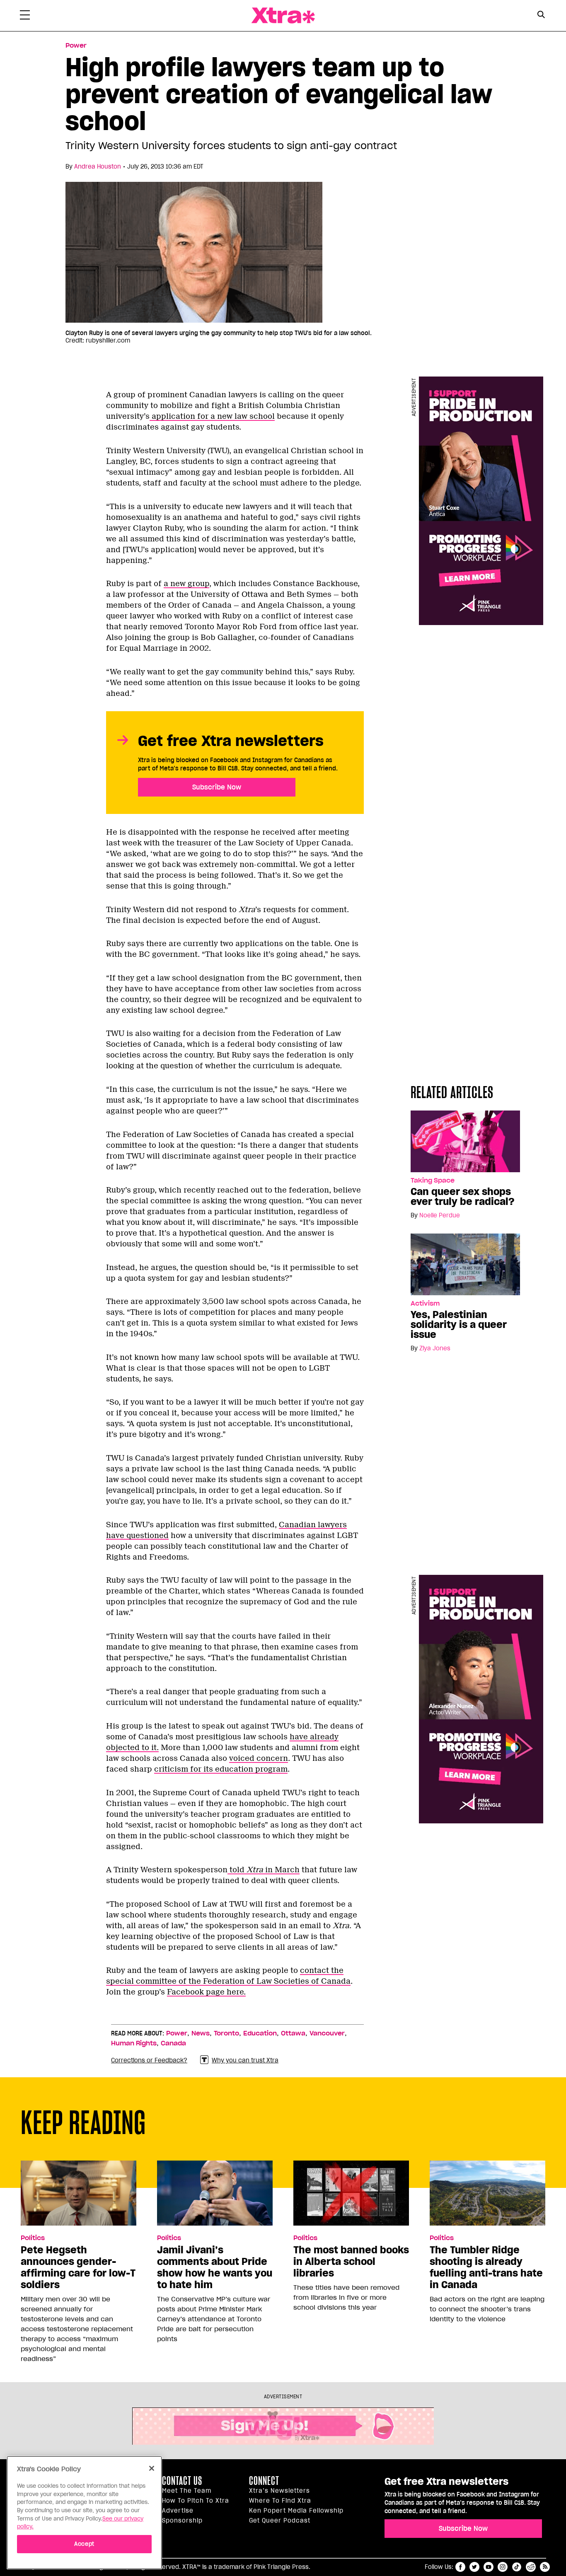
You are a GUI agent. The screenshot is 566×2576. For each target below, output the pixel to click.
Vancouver (327, 2033)
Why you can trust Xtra (245, 2060)
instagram (503, 2567)
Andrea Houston (98, 167)
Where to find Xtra (280, 2501)
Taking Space (433, 1181)
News (201, 2033)
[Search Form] (541, 16)
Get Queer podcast (280, 2520)
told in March (264, 1870)
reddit (531, 2567)
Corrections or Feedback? (149, 2060)
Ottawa (293, 2033)
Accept (84, 2543)
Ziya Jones (435, 1348)
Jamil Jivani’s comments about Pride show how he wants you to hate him (215, 2267)
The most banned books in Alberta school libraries (351, 2262)
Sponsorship (182, 2520)
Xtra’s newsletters (279, 2491)
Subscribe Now (217, 787)
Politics (33, 2238)
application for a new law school (212, 416)
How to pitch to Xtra (196, 2501)
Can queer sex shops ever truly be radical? (463, 1197)
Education (260, 2033)
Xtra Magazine (283, 16)
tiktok (517, 2567)
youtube (489, 2567)
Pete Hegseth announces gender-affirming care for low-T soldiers (78, 2267)
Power (76, 46)
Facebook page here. (206, 1992)
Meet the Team (187, 2491)
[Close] (152, 2468)
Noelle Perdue (440, 1215)
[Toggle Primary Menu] (25, 17)
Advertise (178, 2511)
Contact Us (182, 2481)
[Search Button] (541, 15)
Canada (173, 2043)
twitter (474, 2567)
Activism (425, 1304)
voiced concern (259, 1758)
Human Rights (134, 2043)
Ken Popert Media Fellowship (296, 2511)
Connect (264, 2481)
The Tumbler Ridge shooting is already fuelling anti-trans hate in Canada (486, 2267)
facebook (460, 2567)
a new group (186, 584)
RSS (545, 2567)
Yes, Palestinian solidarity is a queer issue (459, 1325)
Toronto (226, 2033)
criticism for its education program (221, 1769)
